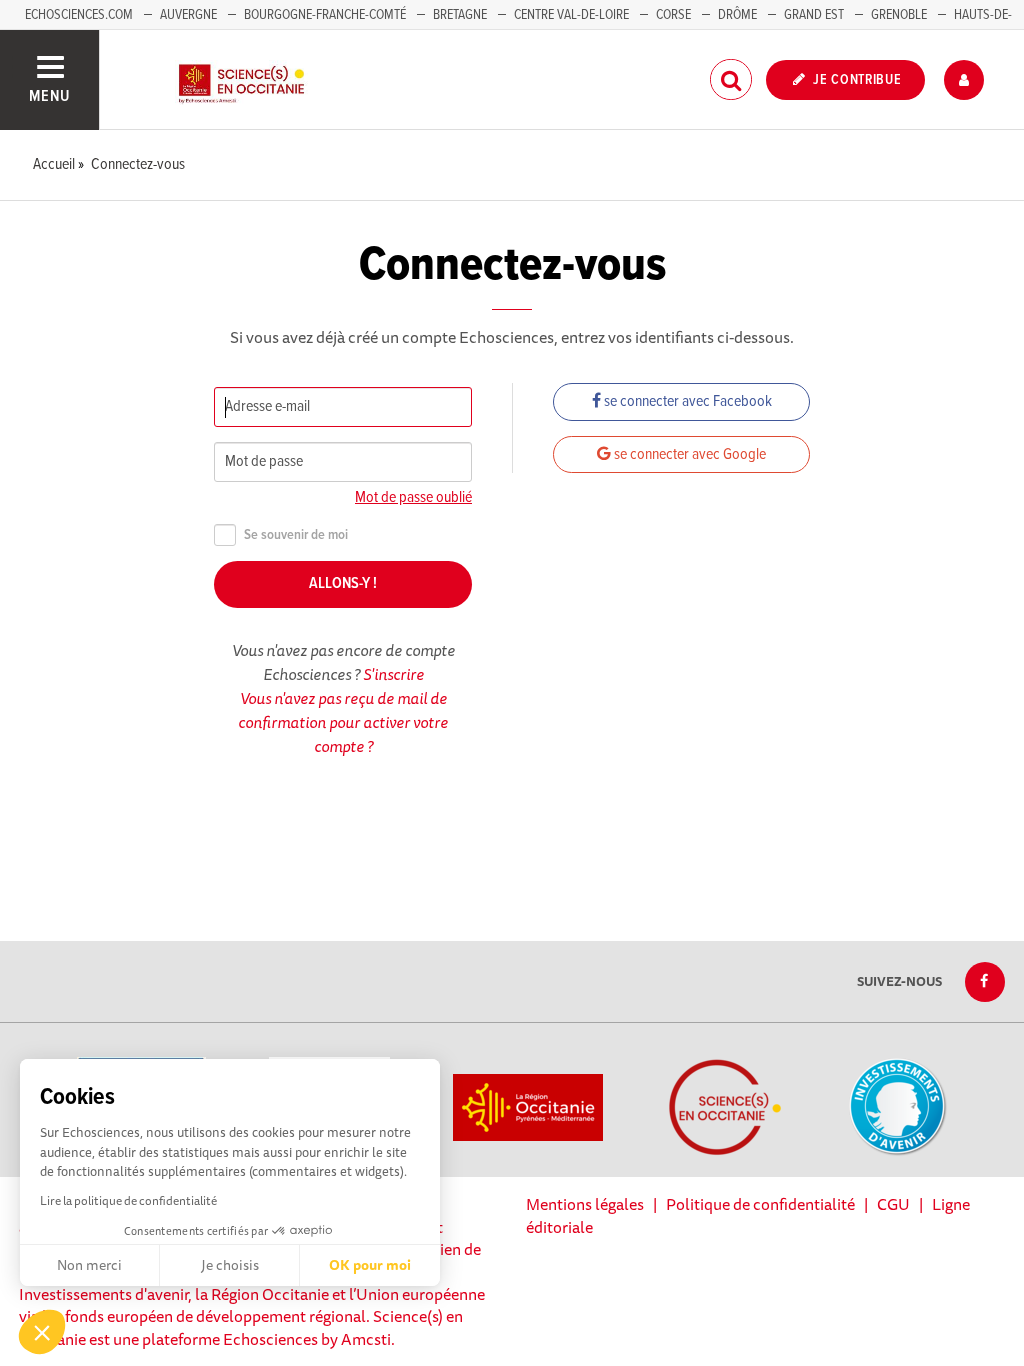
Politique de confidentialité (760, 1204)
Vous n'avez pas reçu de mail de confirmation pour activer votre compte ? (343, 722)
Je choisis (230, 1265)
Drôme (737, 15)
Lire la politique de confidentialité (128, 1200)
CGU (893, 1204)
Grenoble (900, 15)
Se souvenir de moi (296, 535)
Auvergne (188, 15)
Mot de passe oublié (413, 497)
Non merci (89, 1265)
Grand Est (814, 15)
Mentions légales (585, 1204)
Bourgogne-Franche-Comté (325, 15)
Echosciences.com (79, 15)
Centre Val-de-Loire (571, 15)
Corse (673, 15)
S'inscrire (393, 674)
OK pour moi (370, 1265)
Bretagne (460, 15)
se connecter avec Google (688, 454)
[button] (42, 1332)
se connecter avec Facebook (686, 401)
